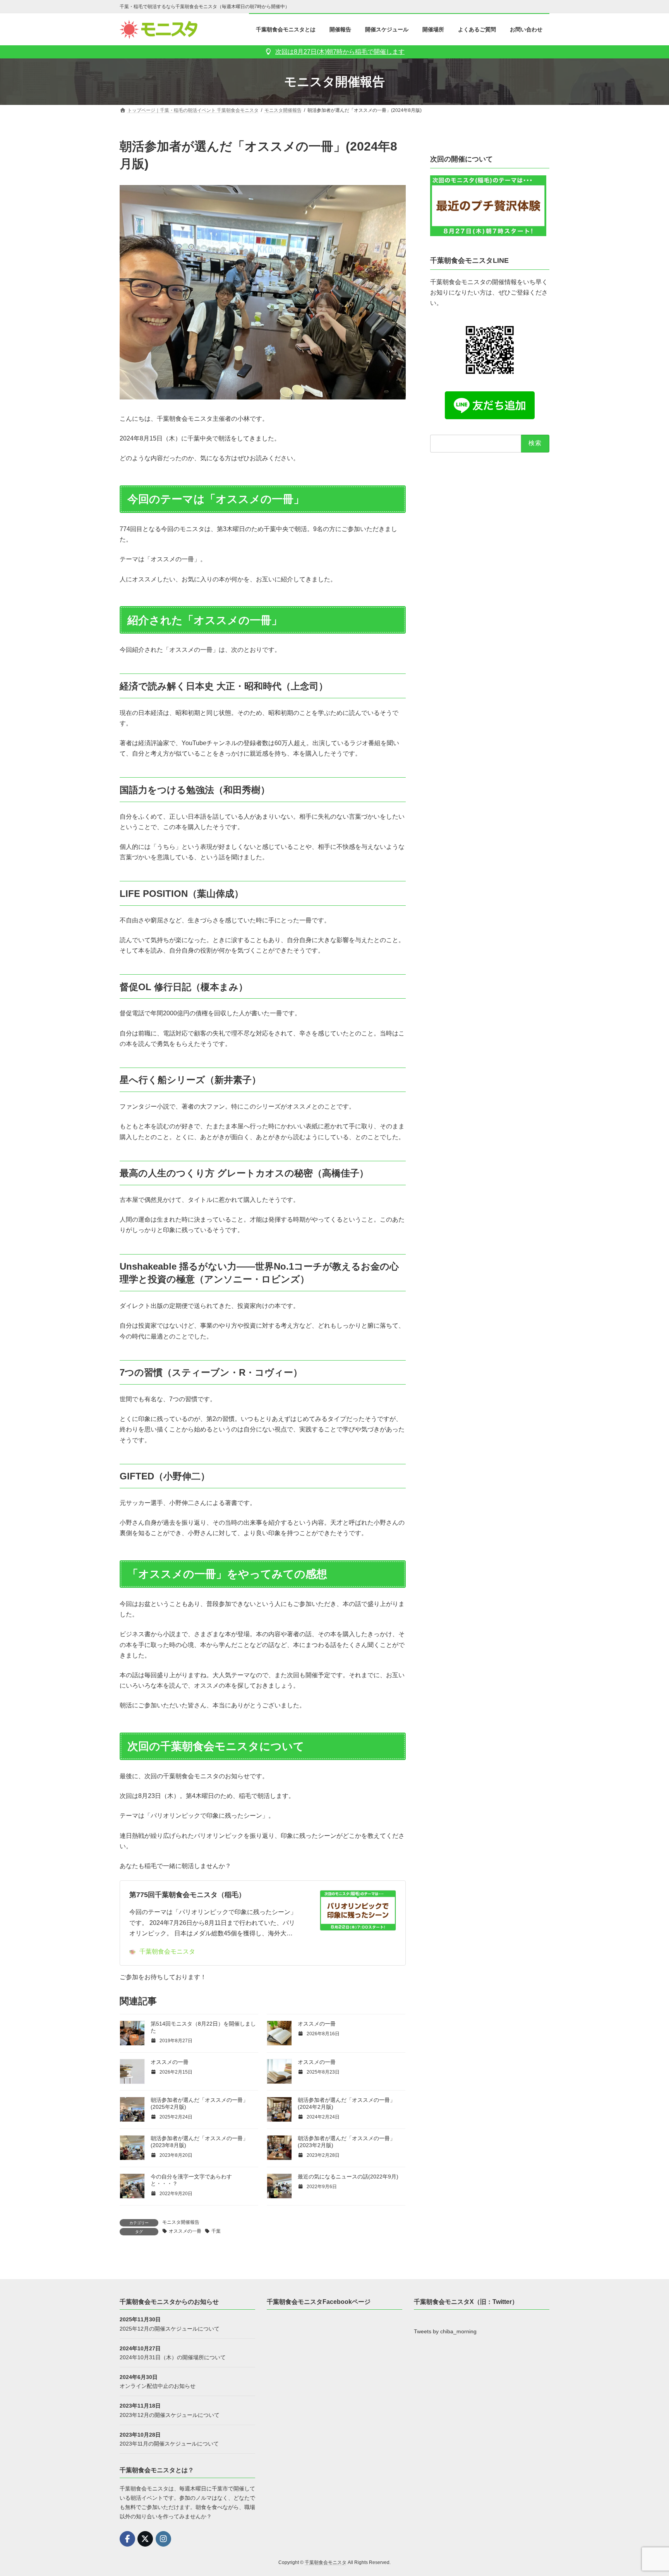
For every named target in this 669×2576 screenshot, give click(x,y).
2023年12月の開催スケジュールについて (170, 2415)
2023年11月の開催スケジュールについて (169, 2444)
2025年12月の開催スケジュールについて (170, 2329)
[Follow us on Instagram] (163, 2539)
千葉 (216, 2231)
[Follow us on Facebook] (127, 2539)
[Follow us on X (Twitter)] (145, 2539)
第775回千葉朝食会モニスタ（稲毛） (187, 1895)
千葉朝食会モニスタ (167, 1951)
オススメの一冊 (317, 2024)
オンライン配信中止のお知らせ (158, 2386)
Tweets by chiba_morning (445, 2332)
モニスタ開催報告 (181, 2222)
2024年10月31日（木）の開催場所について (173, 2357)
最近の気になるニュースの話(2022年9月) (348, 2177)
